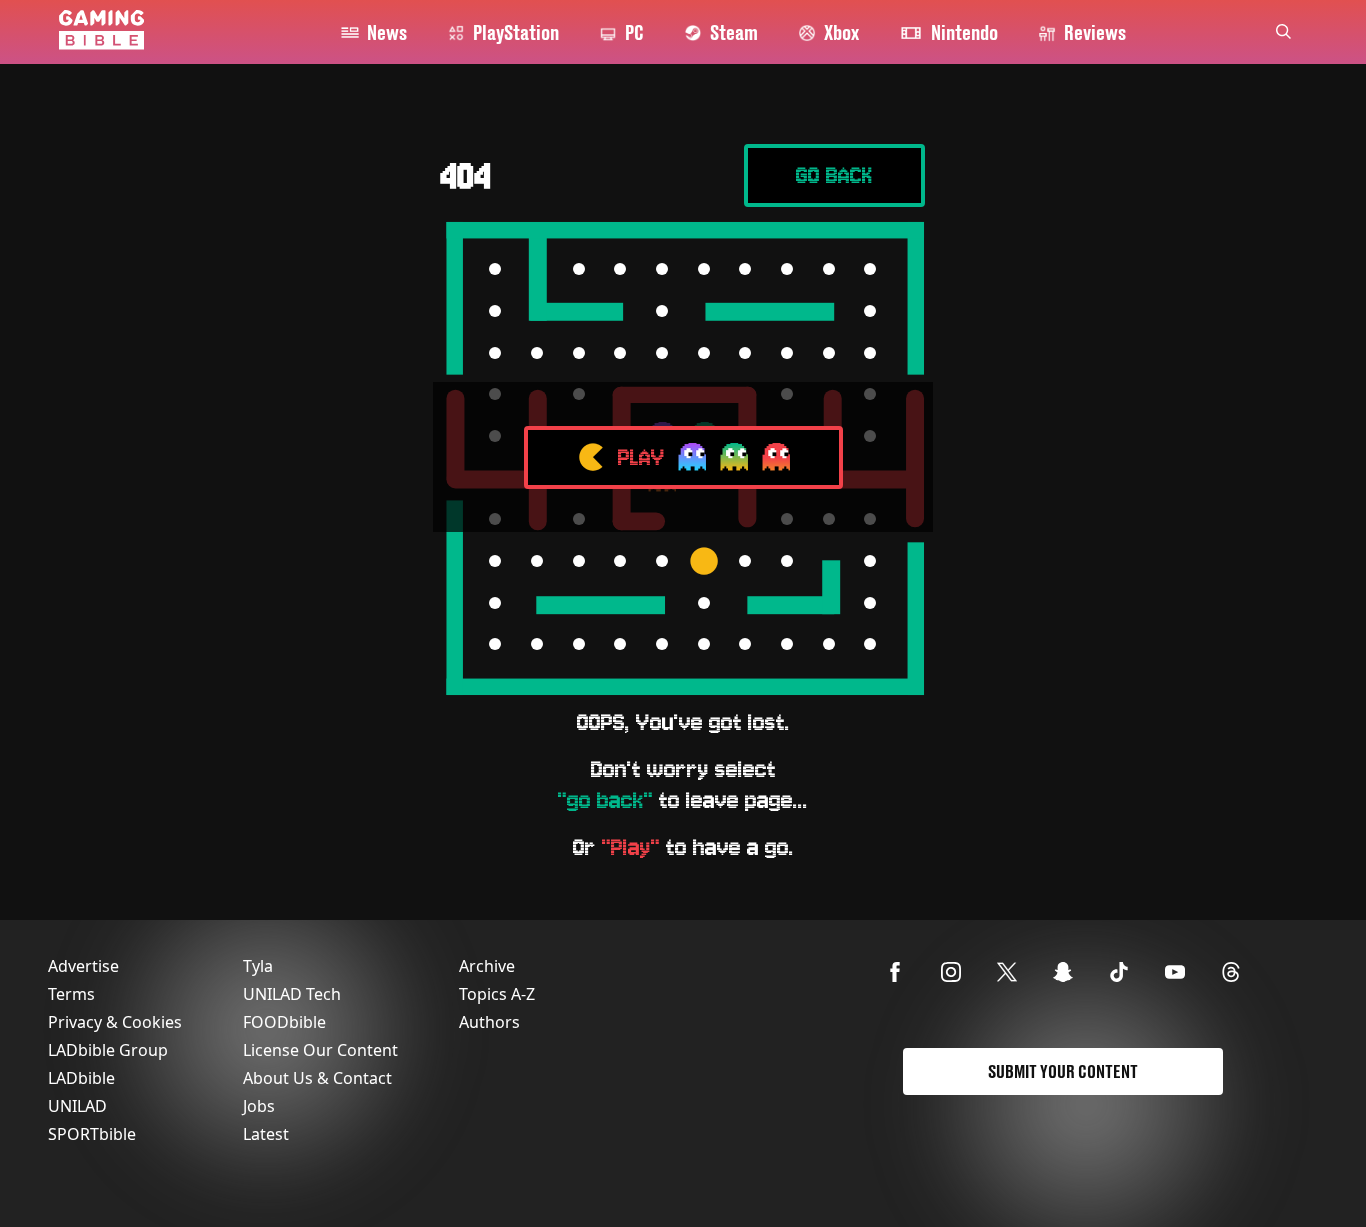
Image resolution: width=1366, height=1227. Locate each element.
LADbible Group (108, 1050)
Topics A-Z (497, 994)
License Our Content (320, 1050)
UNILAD (77, 1106)
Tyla (258, 966)
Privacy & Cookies (115, 1022)
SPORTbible (92, 1134)
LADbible (81, 1078)
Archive (487, 966)
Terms (71, 994)
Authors (489, 1022)
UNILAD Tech (292, 994)
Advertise (83, 966)
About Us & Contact (317, 1078)
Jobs (259, 1106)
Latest (266, 1134)
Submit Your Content (1063, 1071)
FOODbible (284, 1022)
